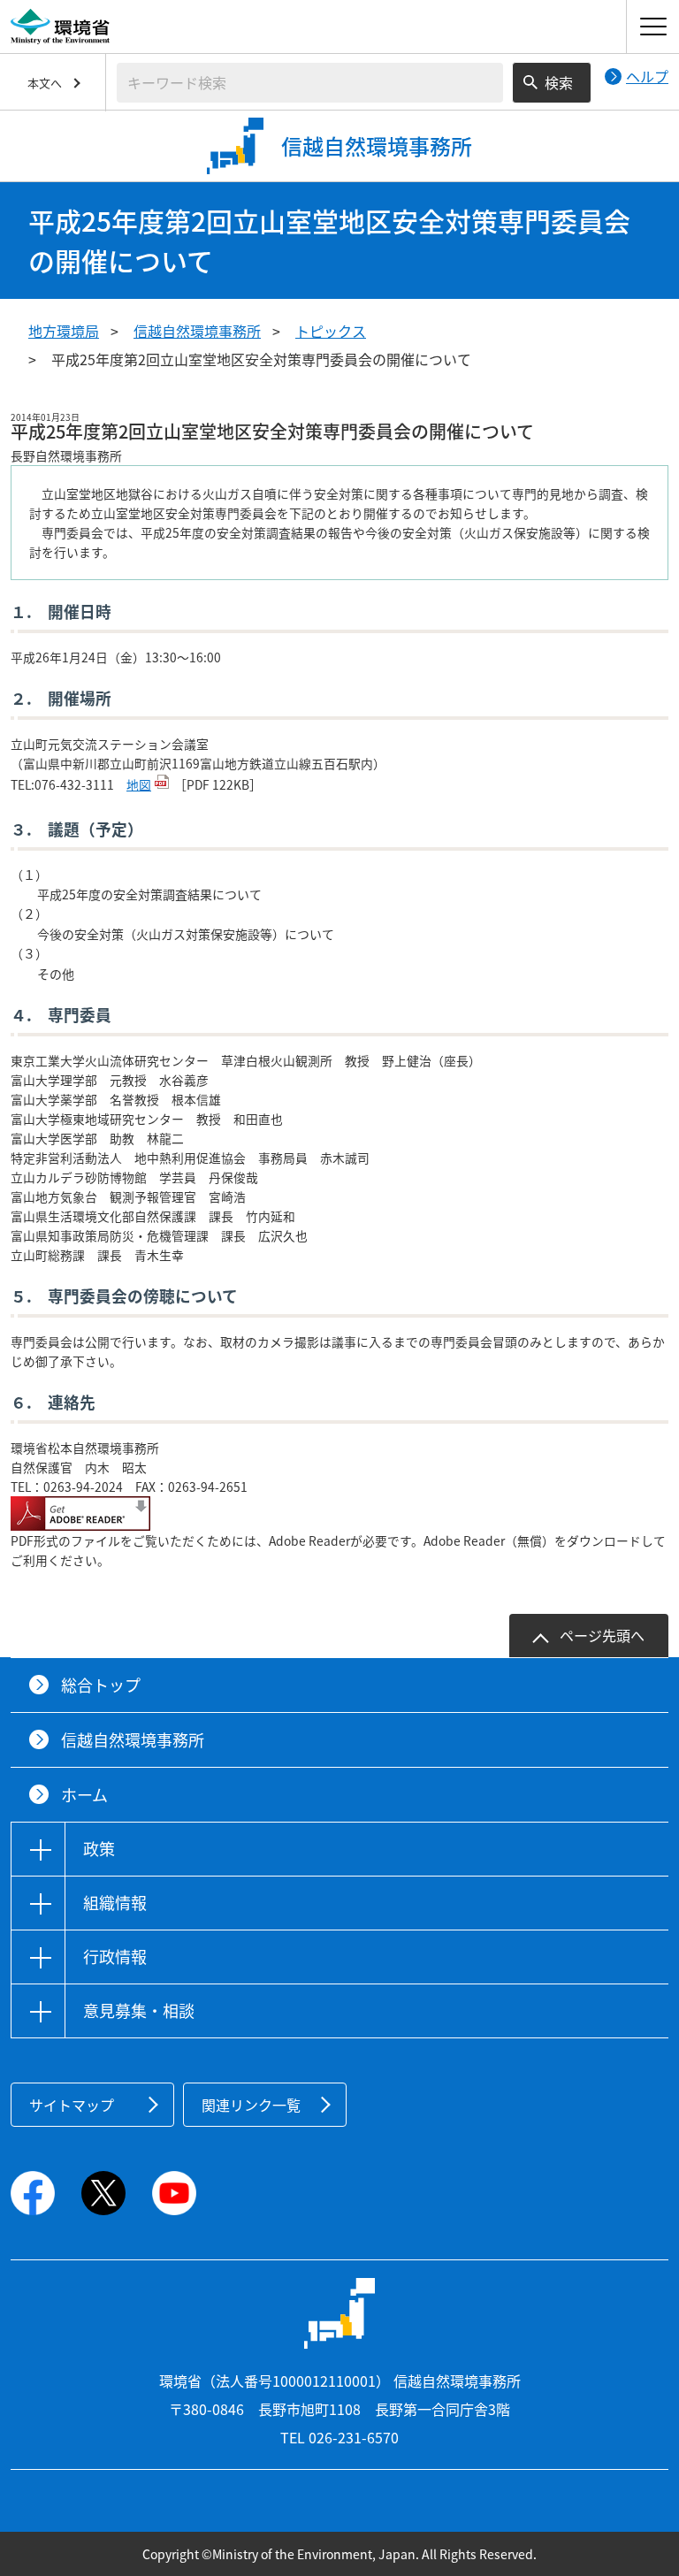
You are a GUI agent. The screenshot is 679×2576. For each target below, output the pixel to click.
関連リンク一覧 (251, 2105)
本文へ (45, 83)
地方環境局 (64, 331)
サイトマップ (72, 2105)
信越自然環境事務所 (197, 331)
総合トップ (101, 1685)
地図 (139, 784)
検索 (559, 82)
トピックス (331, 331)
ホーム (84, 1795)
